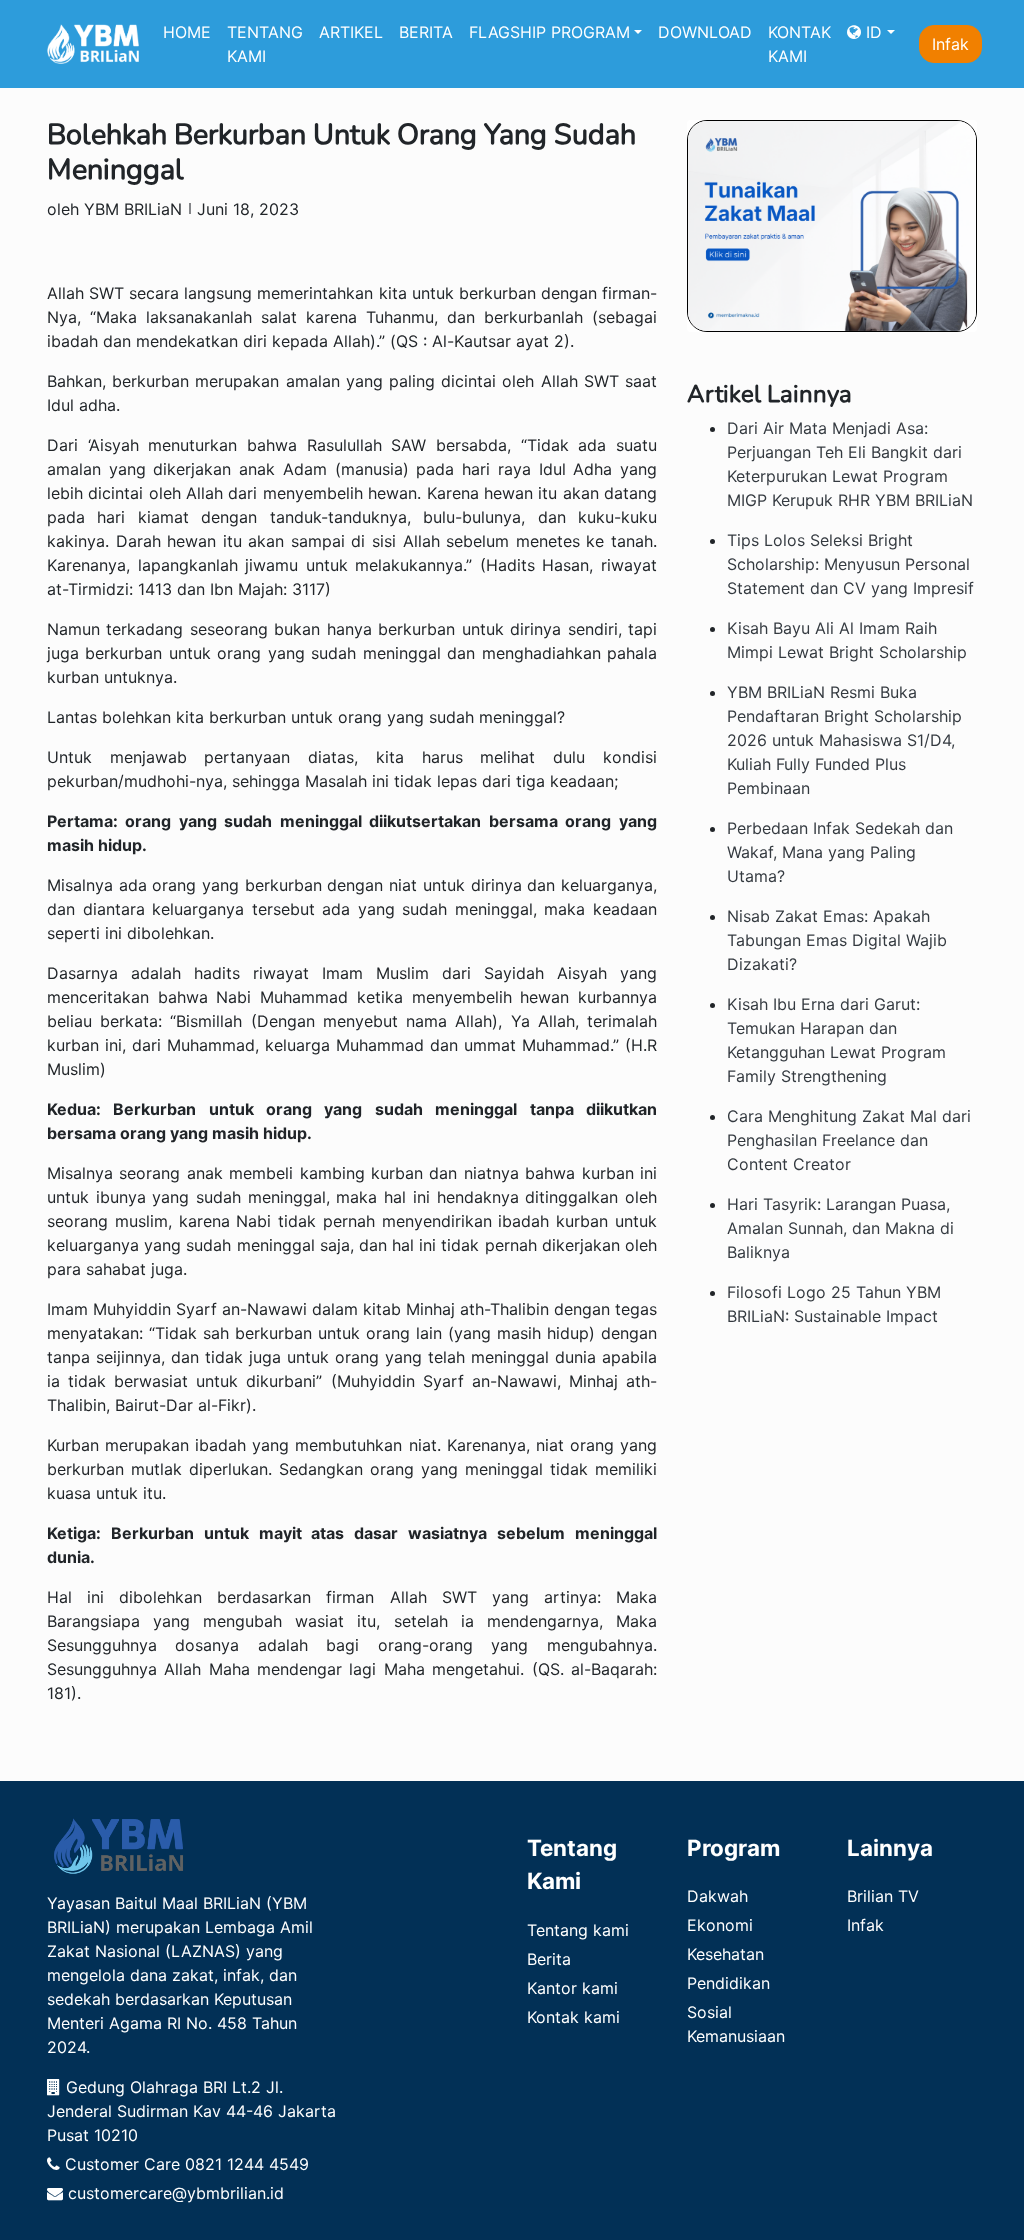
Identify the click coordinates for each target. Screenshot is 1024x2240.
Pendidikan (728, 1983)
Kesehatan (725, 1954)
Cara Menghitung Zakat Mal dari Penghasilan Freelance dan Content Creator (849, 1140)
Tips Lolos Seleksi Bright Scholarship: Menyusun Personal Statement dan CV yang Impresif (850, 564)
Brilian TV (883, 1896)
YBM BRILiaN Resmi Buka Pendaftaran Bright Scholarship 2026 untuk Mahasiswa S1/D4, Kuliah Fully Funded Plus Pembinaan (844, 740)
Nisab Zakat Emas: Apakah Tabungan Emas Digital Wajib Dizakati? (837, 940)
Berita (549, 1959)
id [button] (871, 32)
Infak (950, 44)
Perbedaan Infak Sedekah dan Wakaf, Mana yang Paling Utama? (840, 852)
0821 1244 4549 (247, 2164)
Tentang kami (578, 1930)
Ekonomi (720, 1925)
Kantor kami (572, 1988)
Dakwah (717, 1896)
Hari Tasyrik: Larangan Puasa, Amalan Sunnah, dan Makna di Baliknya (840, 1228)
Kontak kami (573, 2017)
